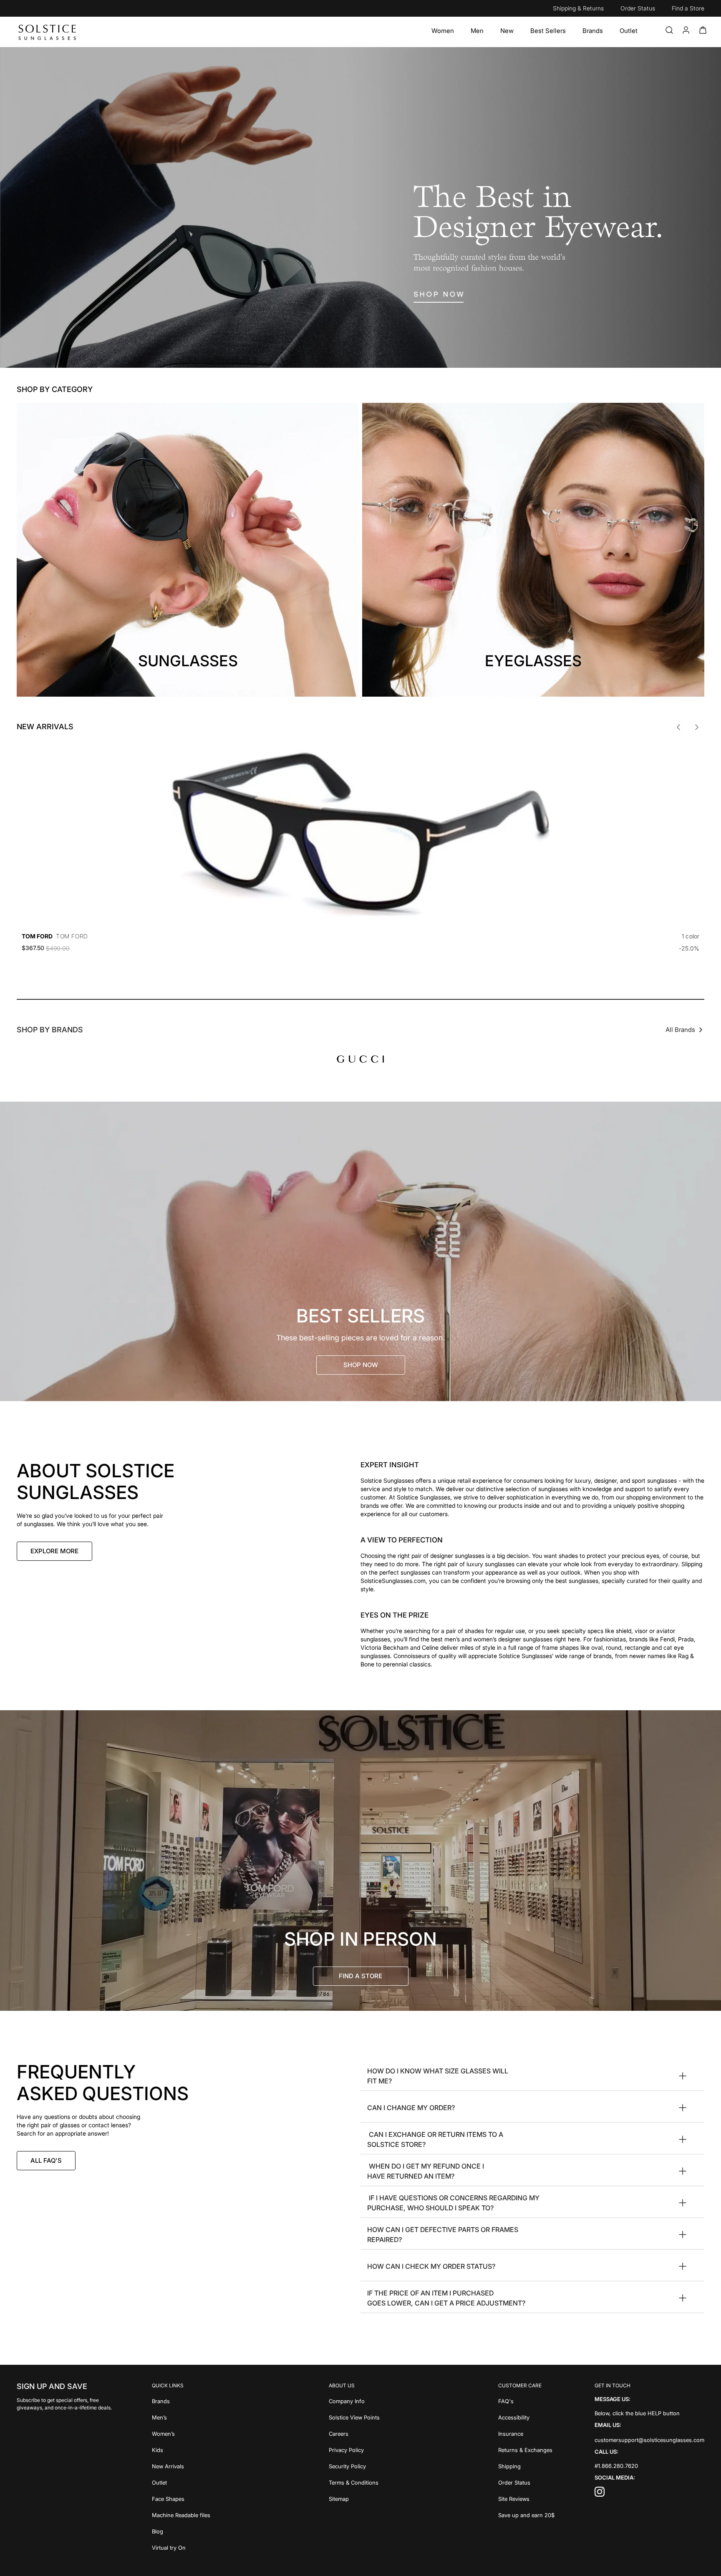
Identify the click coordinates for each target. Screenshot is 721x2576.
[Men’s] (181, 2417)
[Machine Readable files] (181, 2514)
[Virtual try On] (181, 2547)
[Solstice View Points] (354, 2417)
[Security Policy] (354, 2466)
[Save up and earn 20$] (526, 2514)
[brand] (360, 1059)
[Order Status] (526, 2482)
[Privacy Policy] (354, 2449)
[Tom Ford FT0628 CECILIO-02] (360, 834)
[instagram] (600, 2494)
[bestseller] (360, 1251)
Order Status (638, 8)
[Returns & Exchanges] (526, 2449)
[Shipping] (526, 2466)
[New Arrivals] (181, 2466)
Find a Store (688, 8)
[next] (697, 727)
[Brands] (593, 31)
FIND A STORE (360, 1976)
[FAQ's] (526, 2400)
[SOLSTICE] (48, 32)
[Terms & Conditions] (354, 2482)
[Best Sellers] (548, 31)
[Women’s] (181, 2433)
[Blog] (181, 2531)
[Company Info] (354, 2400)
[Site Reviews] (526, 2498)
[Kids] (181, 2449)
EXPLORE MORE (54, 1551)
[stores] (360, 1861)
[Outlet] (629, 31)
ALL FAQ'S (46, 2160)
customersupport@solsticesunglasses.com (649, 2440)
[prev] (678, 727)
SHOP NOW (361, 1365)
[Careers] (354, 2433)
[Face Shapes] (181, 2498)
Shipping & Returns (578, 8)
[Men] (477, 31)
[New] (507, 31)
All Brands (680, 1030)
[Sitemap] (354, 2498)
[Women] (443, 31)
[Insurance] (526, 2433)
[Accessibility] (526, 2417)
